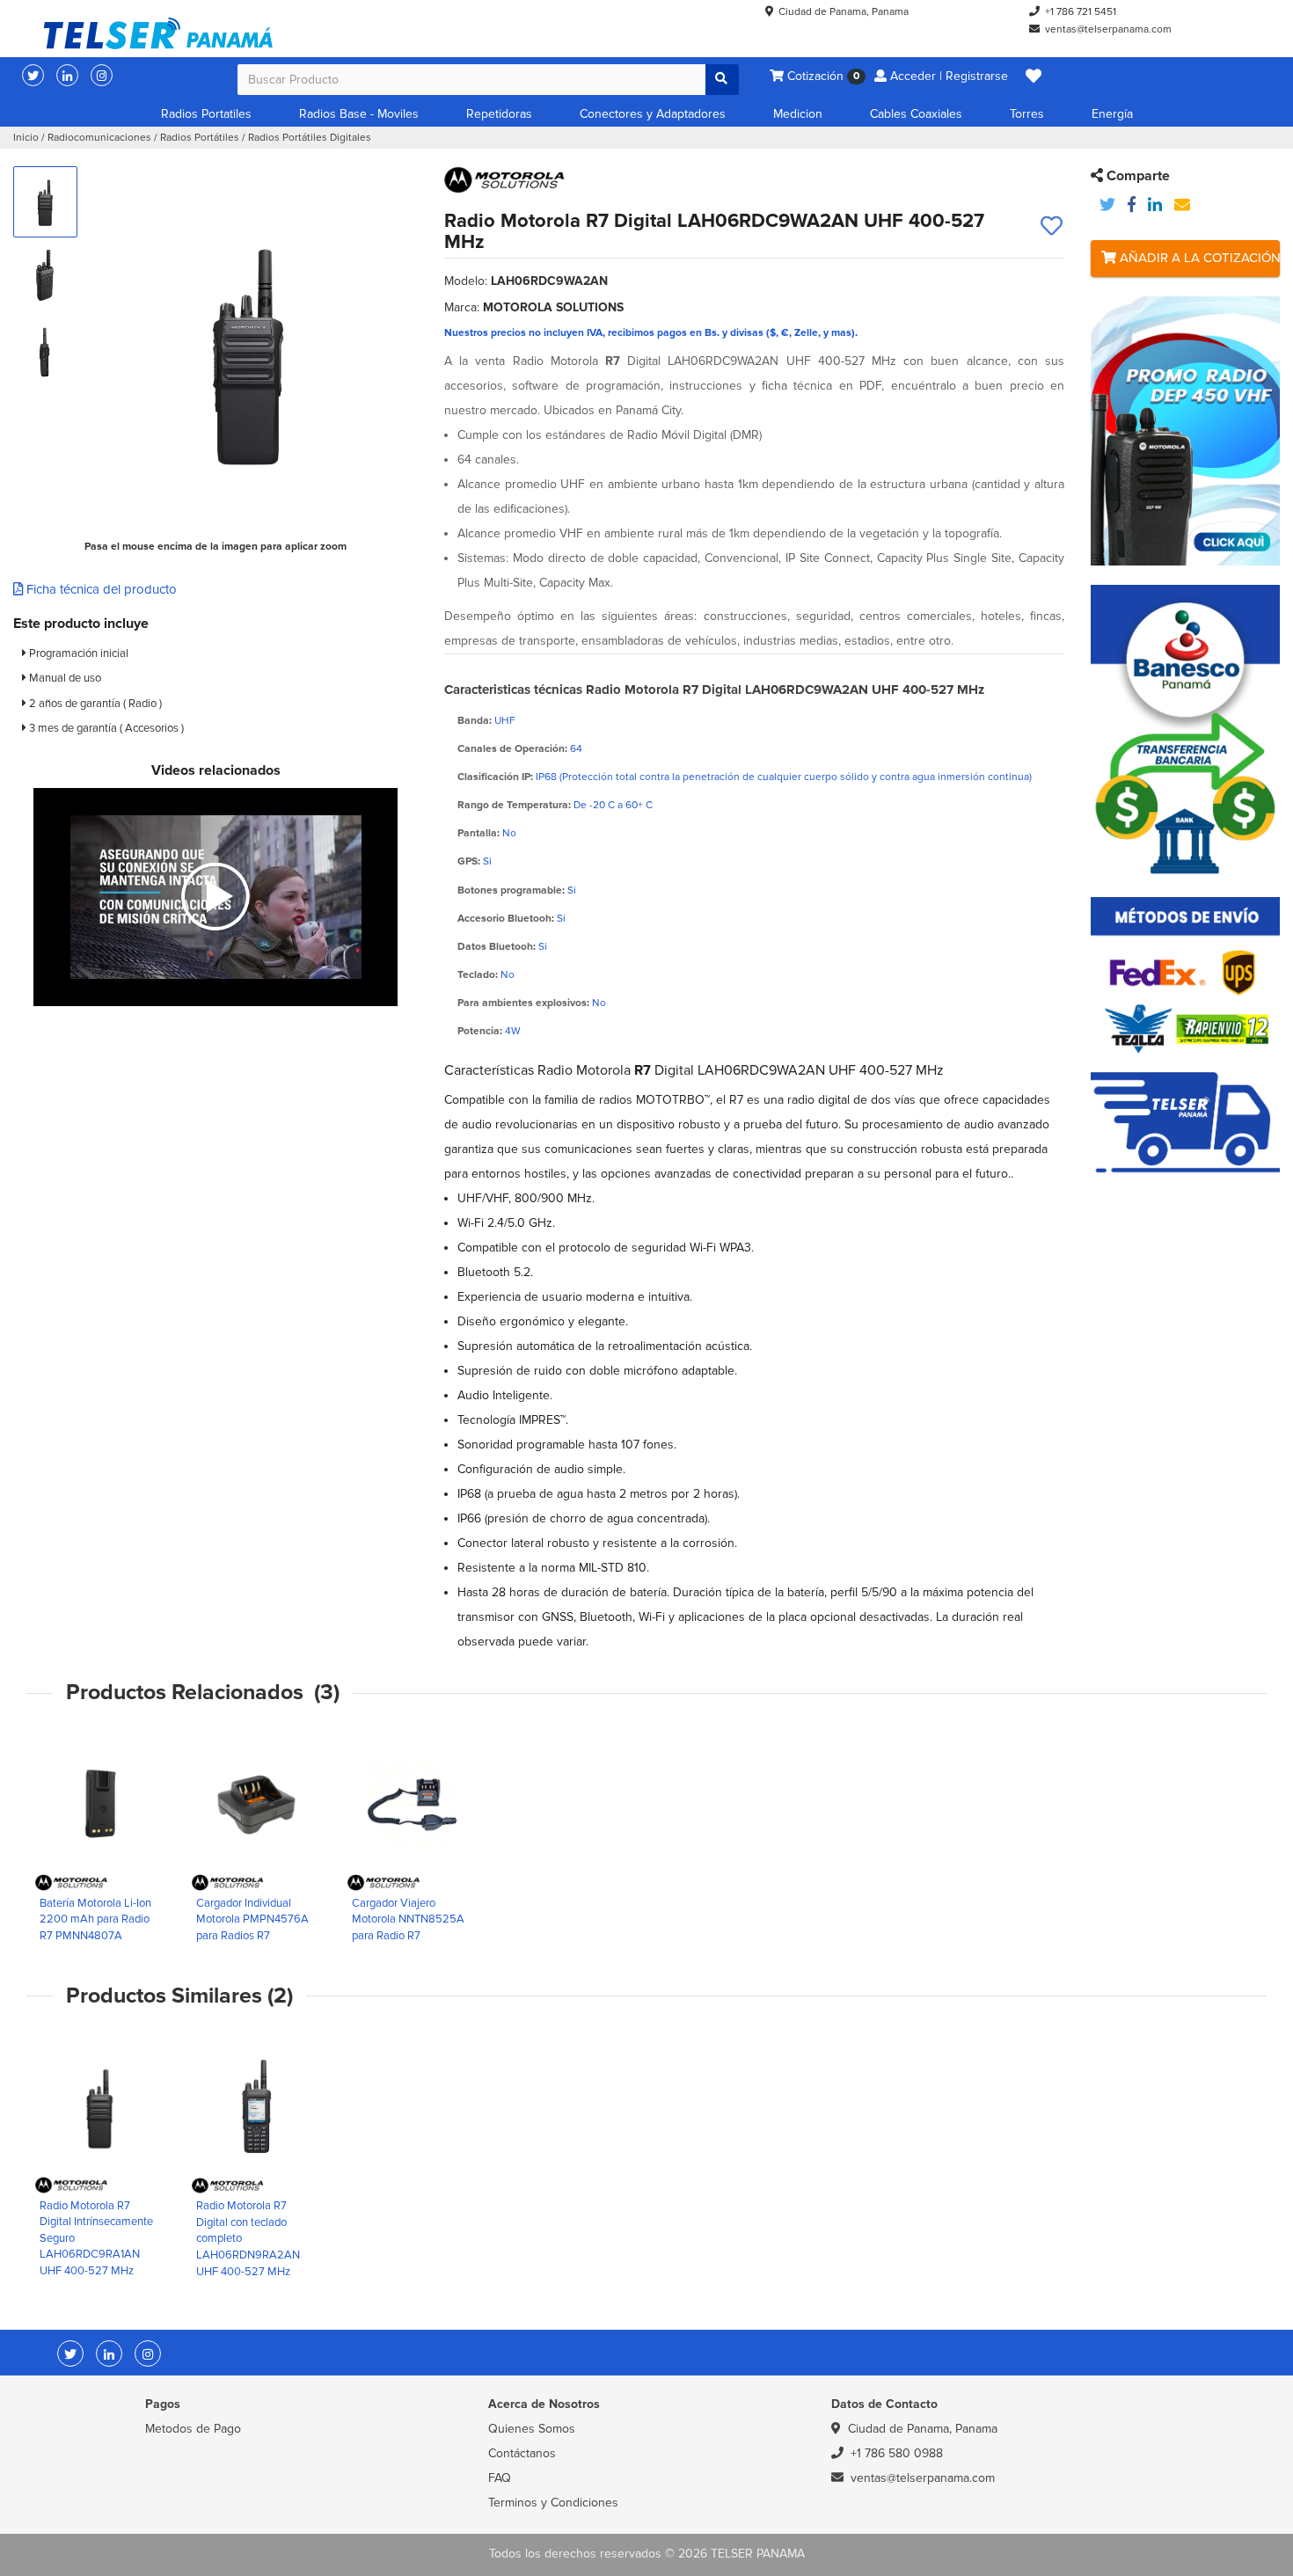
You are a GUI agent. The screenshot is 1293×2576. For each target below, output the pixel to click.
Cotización (822, 76)
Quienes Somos (532, 2429)
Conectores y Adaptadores (653, 114)
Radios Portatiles (206, 114)
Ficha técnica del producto (100, 589)
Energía (1112, 114)
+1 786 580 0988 (897, 2453)
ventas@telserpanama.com (1108, 29)
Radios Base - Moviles (359, 114)
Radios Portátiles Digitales (310, 138)
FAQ (500, 2478)
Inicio (26, 138)
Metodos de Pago (193, 2429)
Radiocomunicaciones (99, 138)
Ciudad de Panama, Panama (844, 12)
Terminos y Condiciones (553, 2503)
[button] (1034, 77)
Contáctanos (522, 2453)
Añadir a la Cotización (1198, 258)
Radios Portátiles (200, 138)
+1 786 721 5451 (1081, 12)
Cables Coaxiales (916, 114)
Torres (1027, 114)
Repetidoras (499, 114)
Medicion (798, 114)
